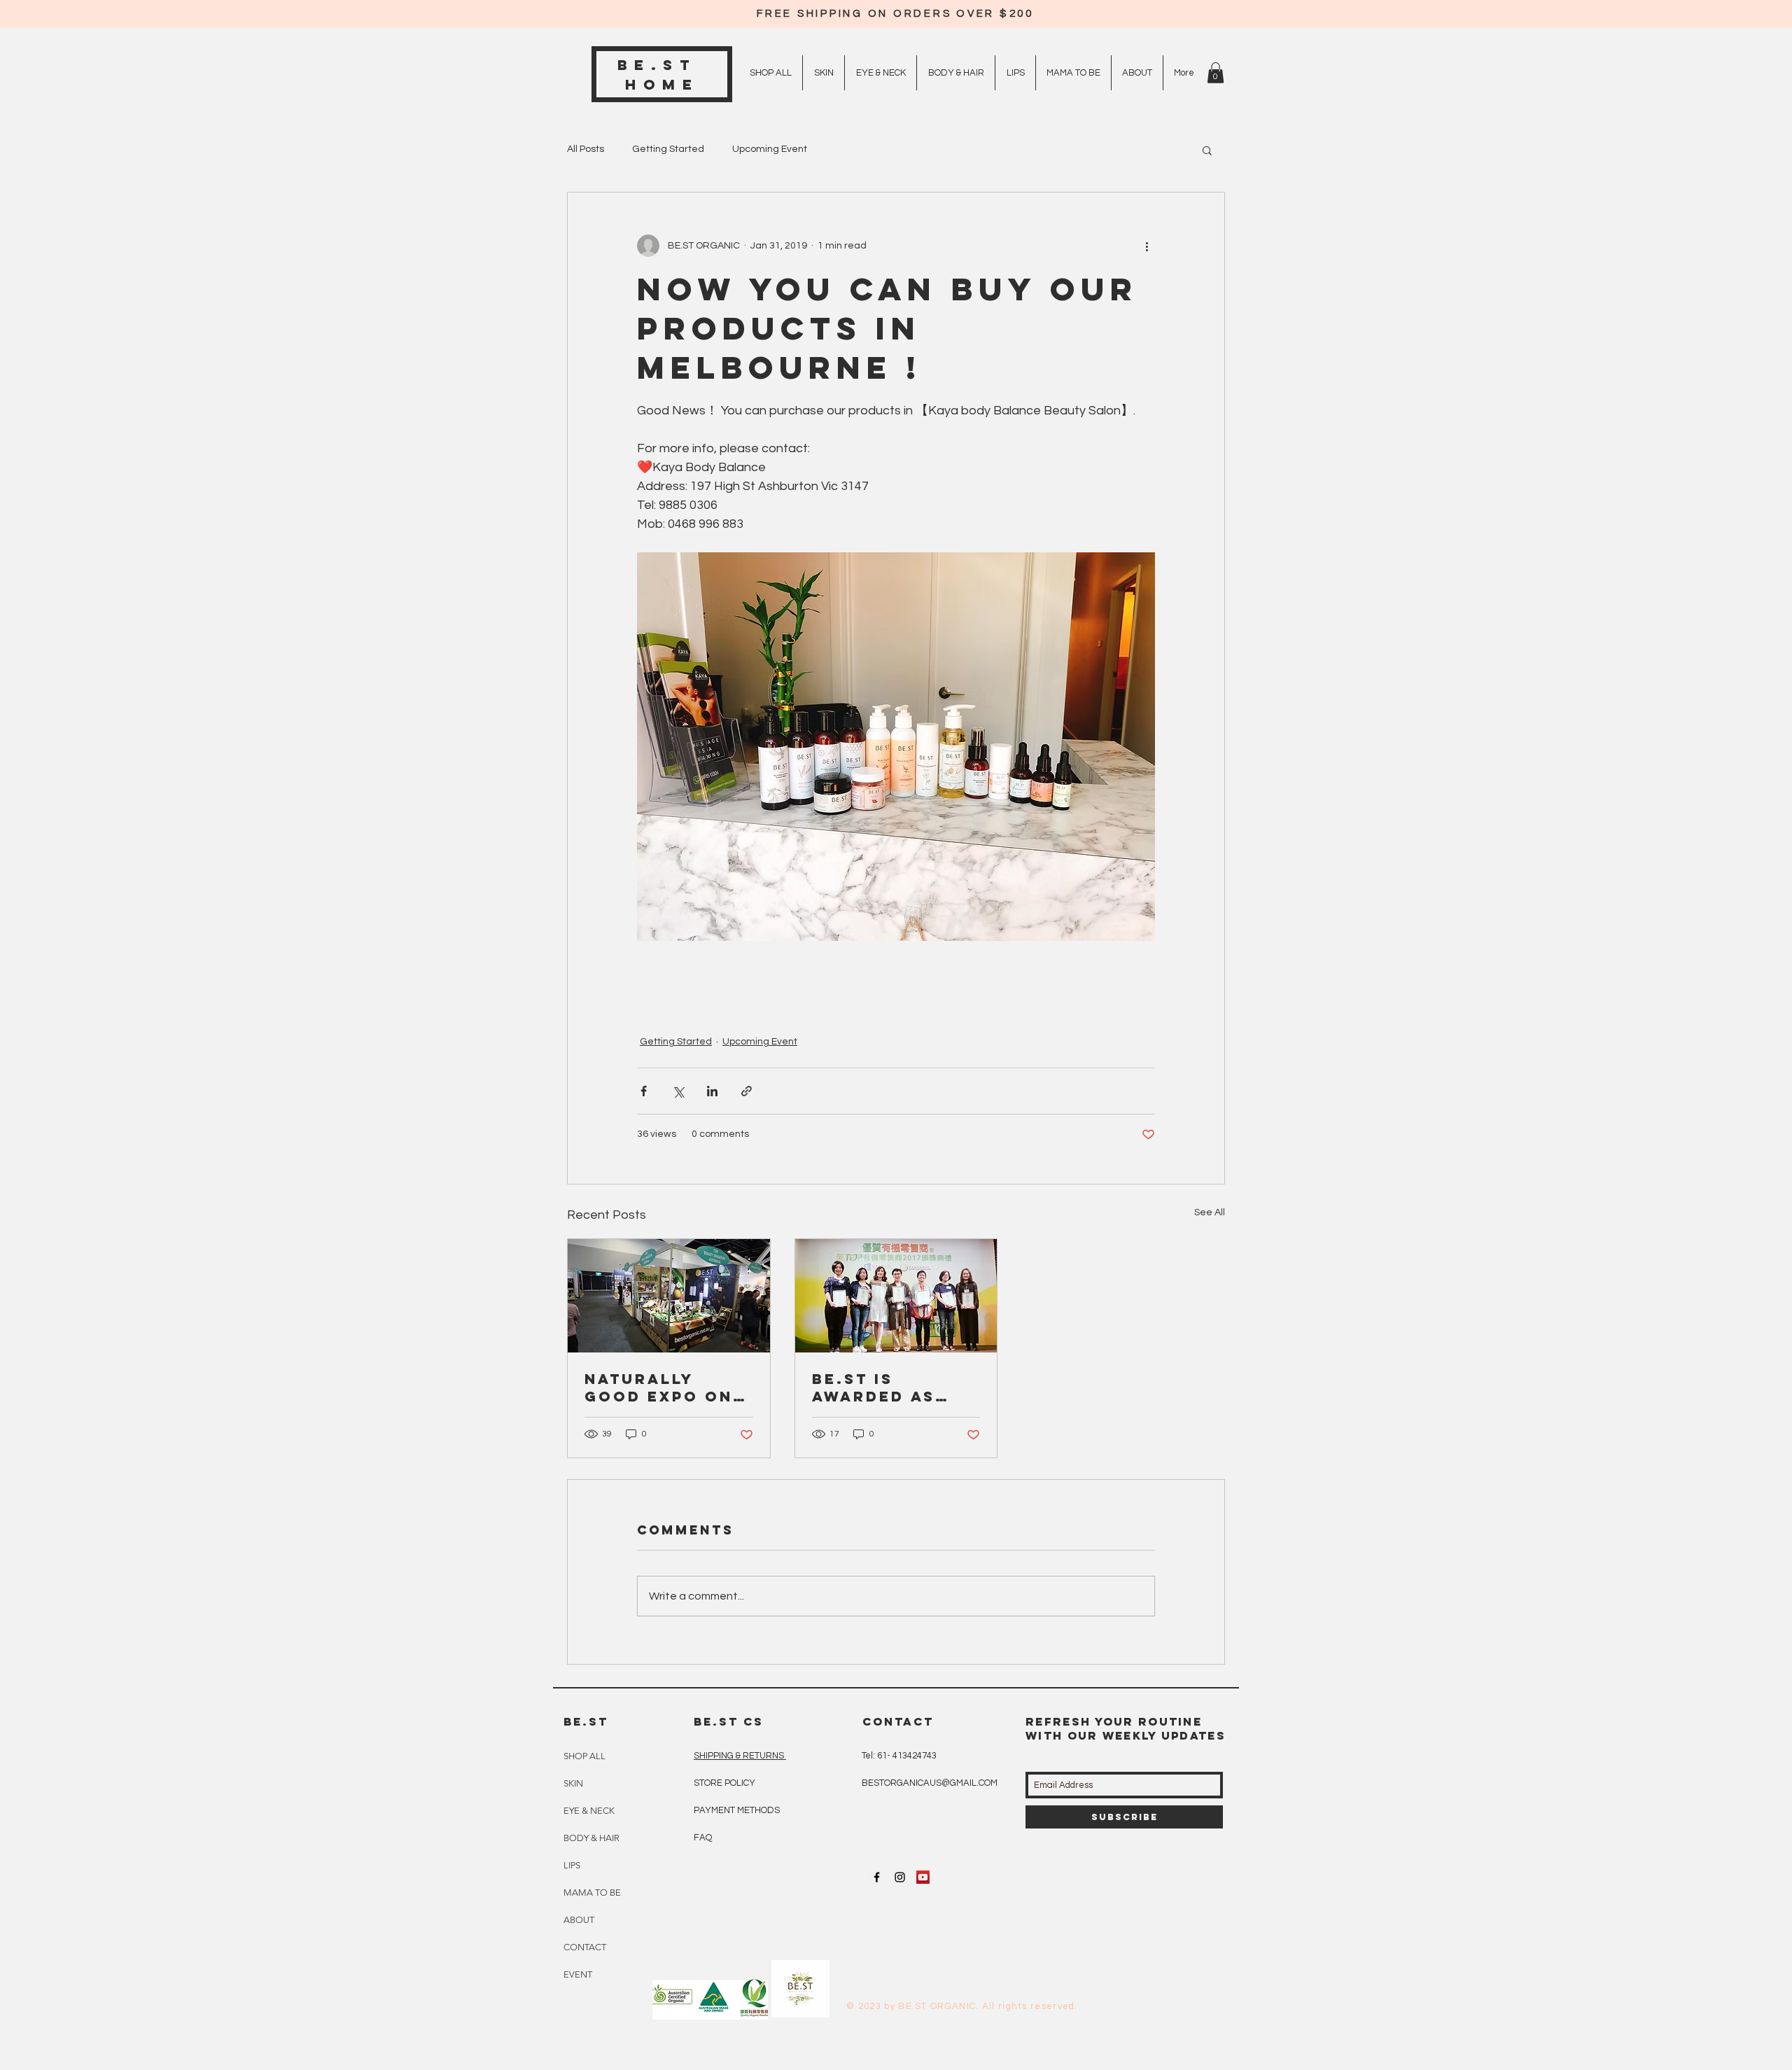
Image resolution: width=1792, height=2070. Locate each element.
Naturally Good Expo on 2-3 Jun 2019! (659, 1387)
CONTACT (585, 1947)
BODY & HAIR (591, 1838)
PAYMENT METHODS (737, 1810)
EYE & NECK (589, 1811)
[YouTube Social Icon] (923, 1877)
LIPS (572, 1865)
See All (1210, 1212)
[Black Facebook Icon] (877, 1877)
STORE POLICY (726, 1783)
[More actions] (1147, 246)
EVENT (578, 1974)
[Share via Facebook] (644, 1091)
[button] (1216, 73)
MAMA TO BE (592, 1893)
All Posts (586, 149)
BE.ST (663, 65)
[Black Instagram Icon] (900, 1877)
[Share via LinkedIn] (712, 1091)
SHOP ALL (584, 1756)
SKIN (573, 1783)
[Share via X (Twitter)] (678, 1091)
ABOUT (579, 1920)
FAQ (703, 1838)
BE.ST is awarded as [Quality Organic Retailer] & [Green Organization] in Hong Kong (889, 1387)
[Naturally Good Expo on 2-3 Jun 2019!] (669, 1296)
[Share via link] (747, 1091)
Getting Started (668, 149)
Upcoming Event (770, 149)
